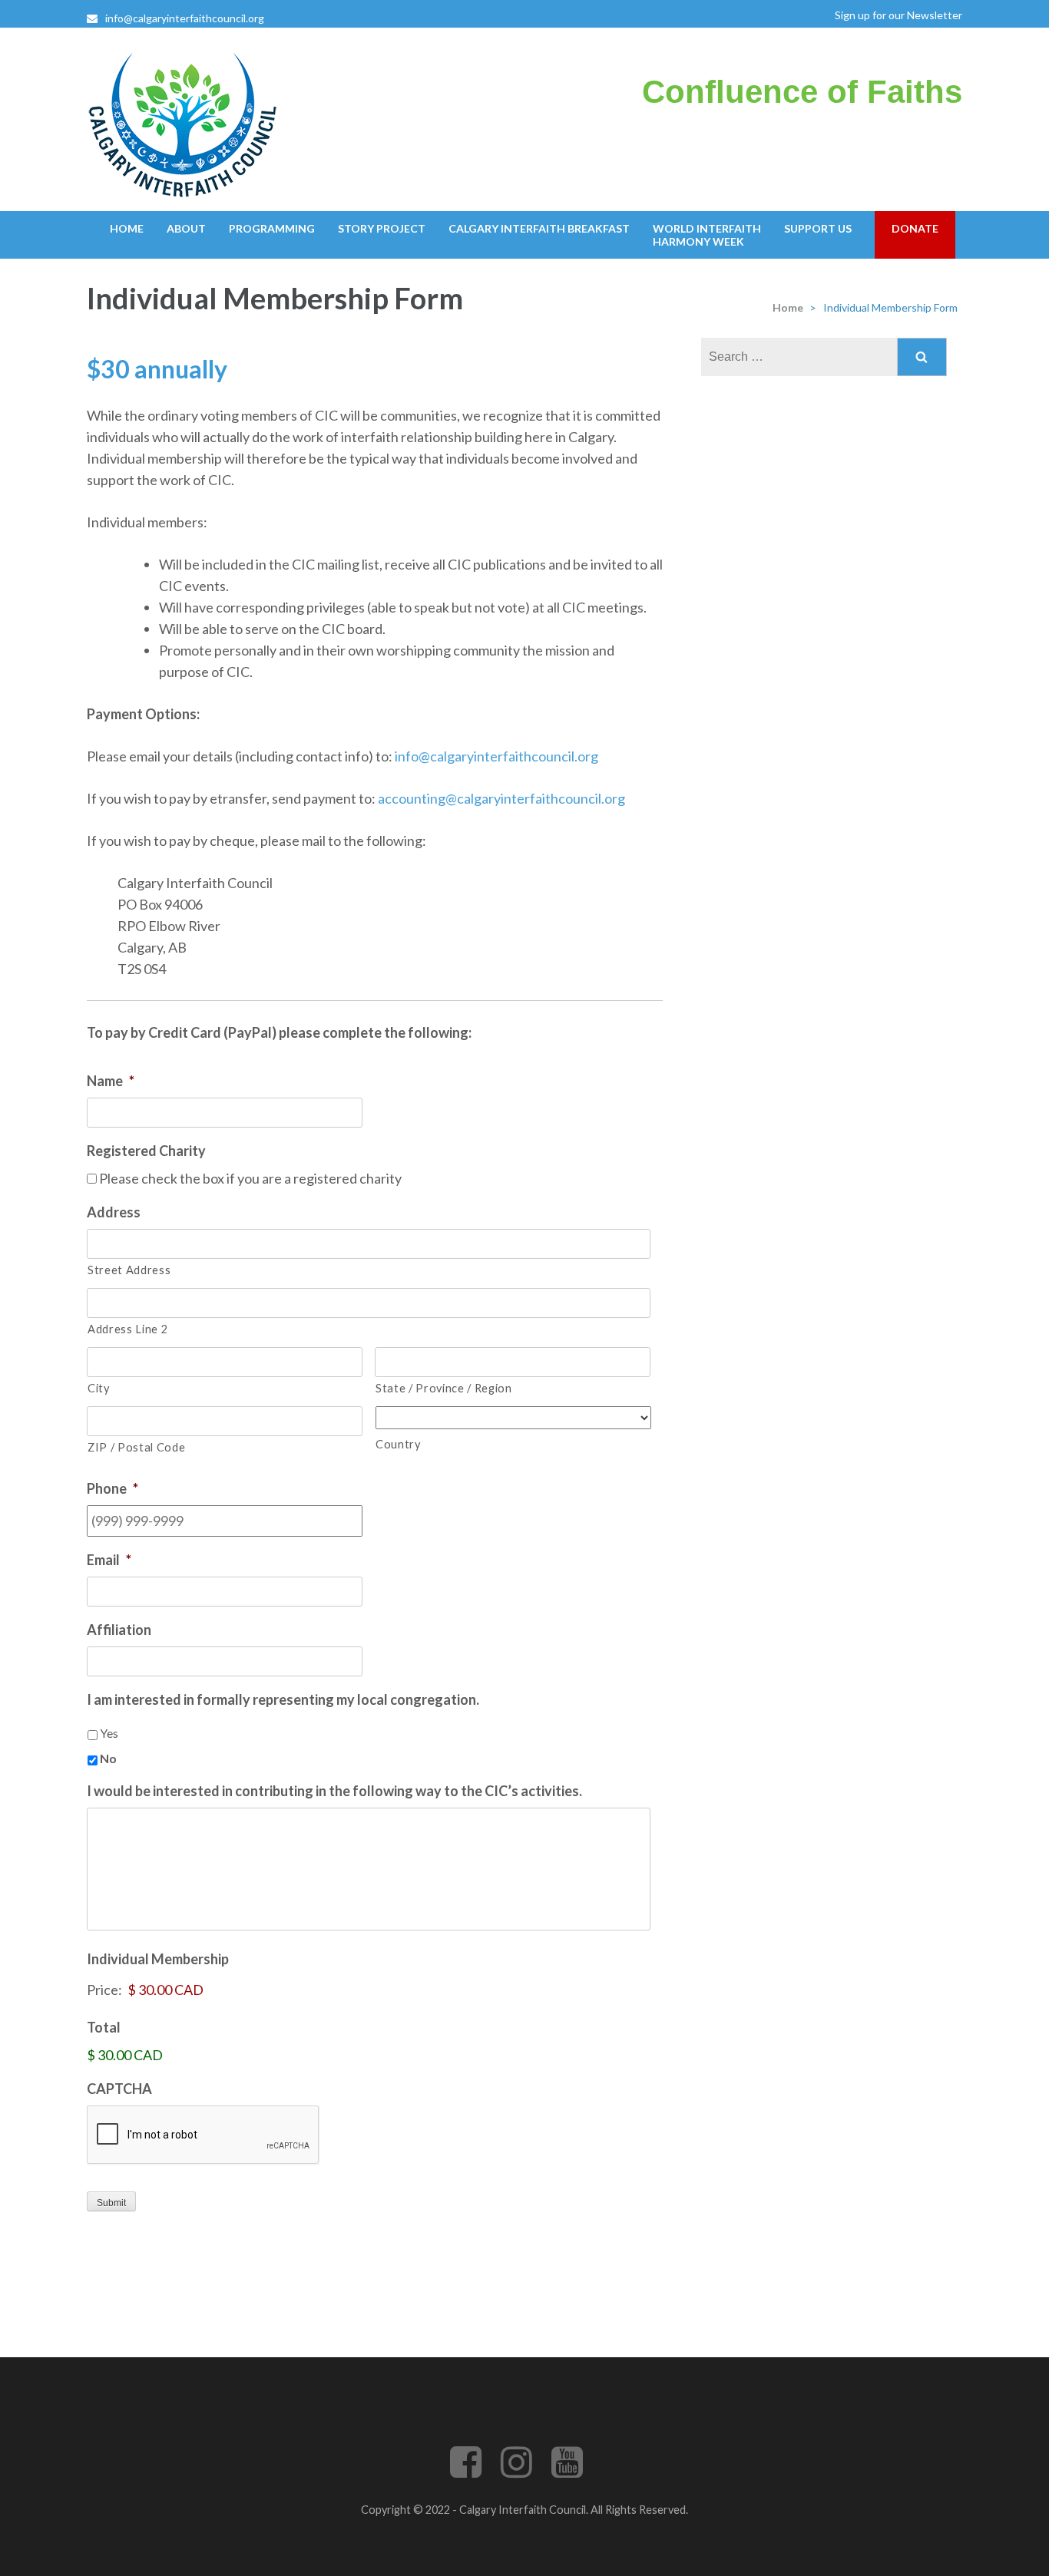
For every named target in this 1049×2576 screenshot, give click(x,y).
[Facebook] (466, 2471)
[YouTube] (567, 2471)
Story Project (382, 228)
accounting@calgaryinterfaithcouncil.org (501, 798)
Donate (915, 228)
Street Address (129, 1270)
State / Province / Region (444, 1388)
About (186, 228)
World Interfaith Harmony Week (707, 235)
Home (127, 228)
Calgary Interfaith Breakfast (539, 228)
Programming (272, 228)
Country (398, 1444)
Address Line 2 (127, 1329)
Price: (104, 1990)
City (99, 1388)
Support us (818, 228)
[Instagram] (516, 2471)
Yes (109, 1733)
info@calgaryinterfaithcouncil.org (185, 18)
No (108, 1758)
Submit (111, 2203)
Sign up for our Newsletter (898, 15)
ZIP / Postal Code (136, 1447)
